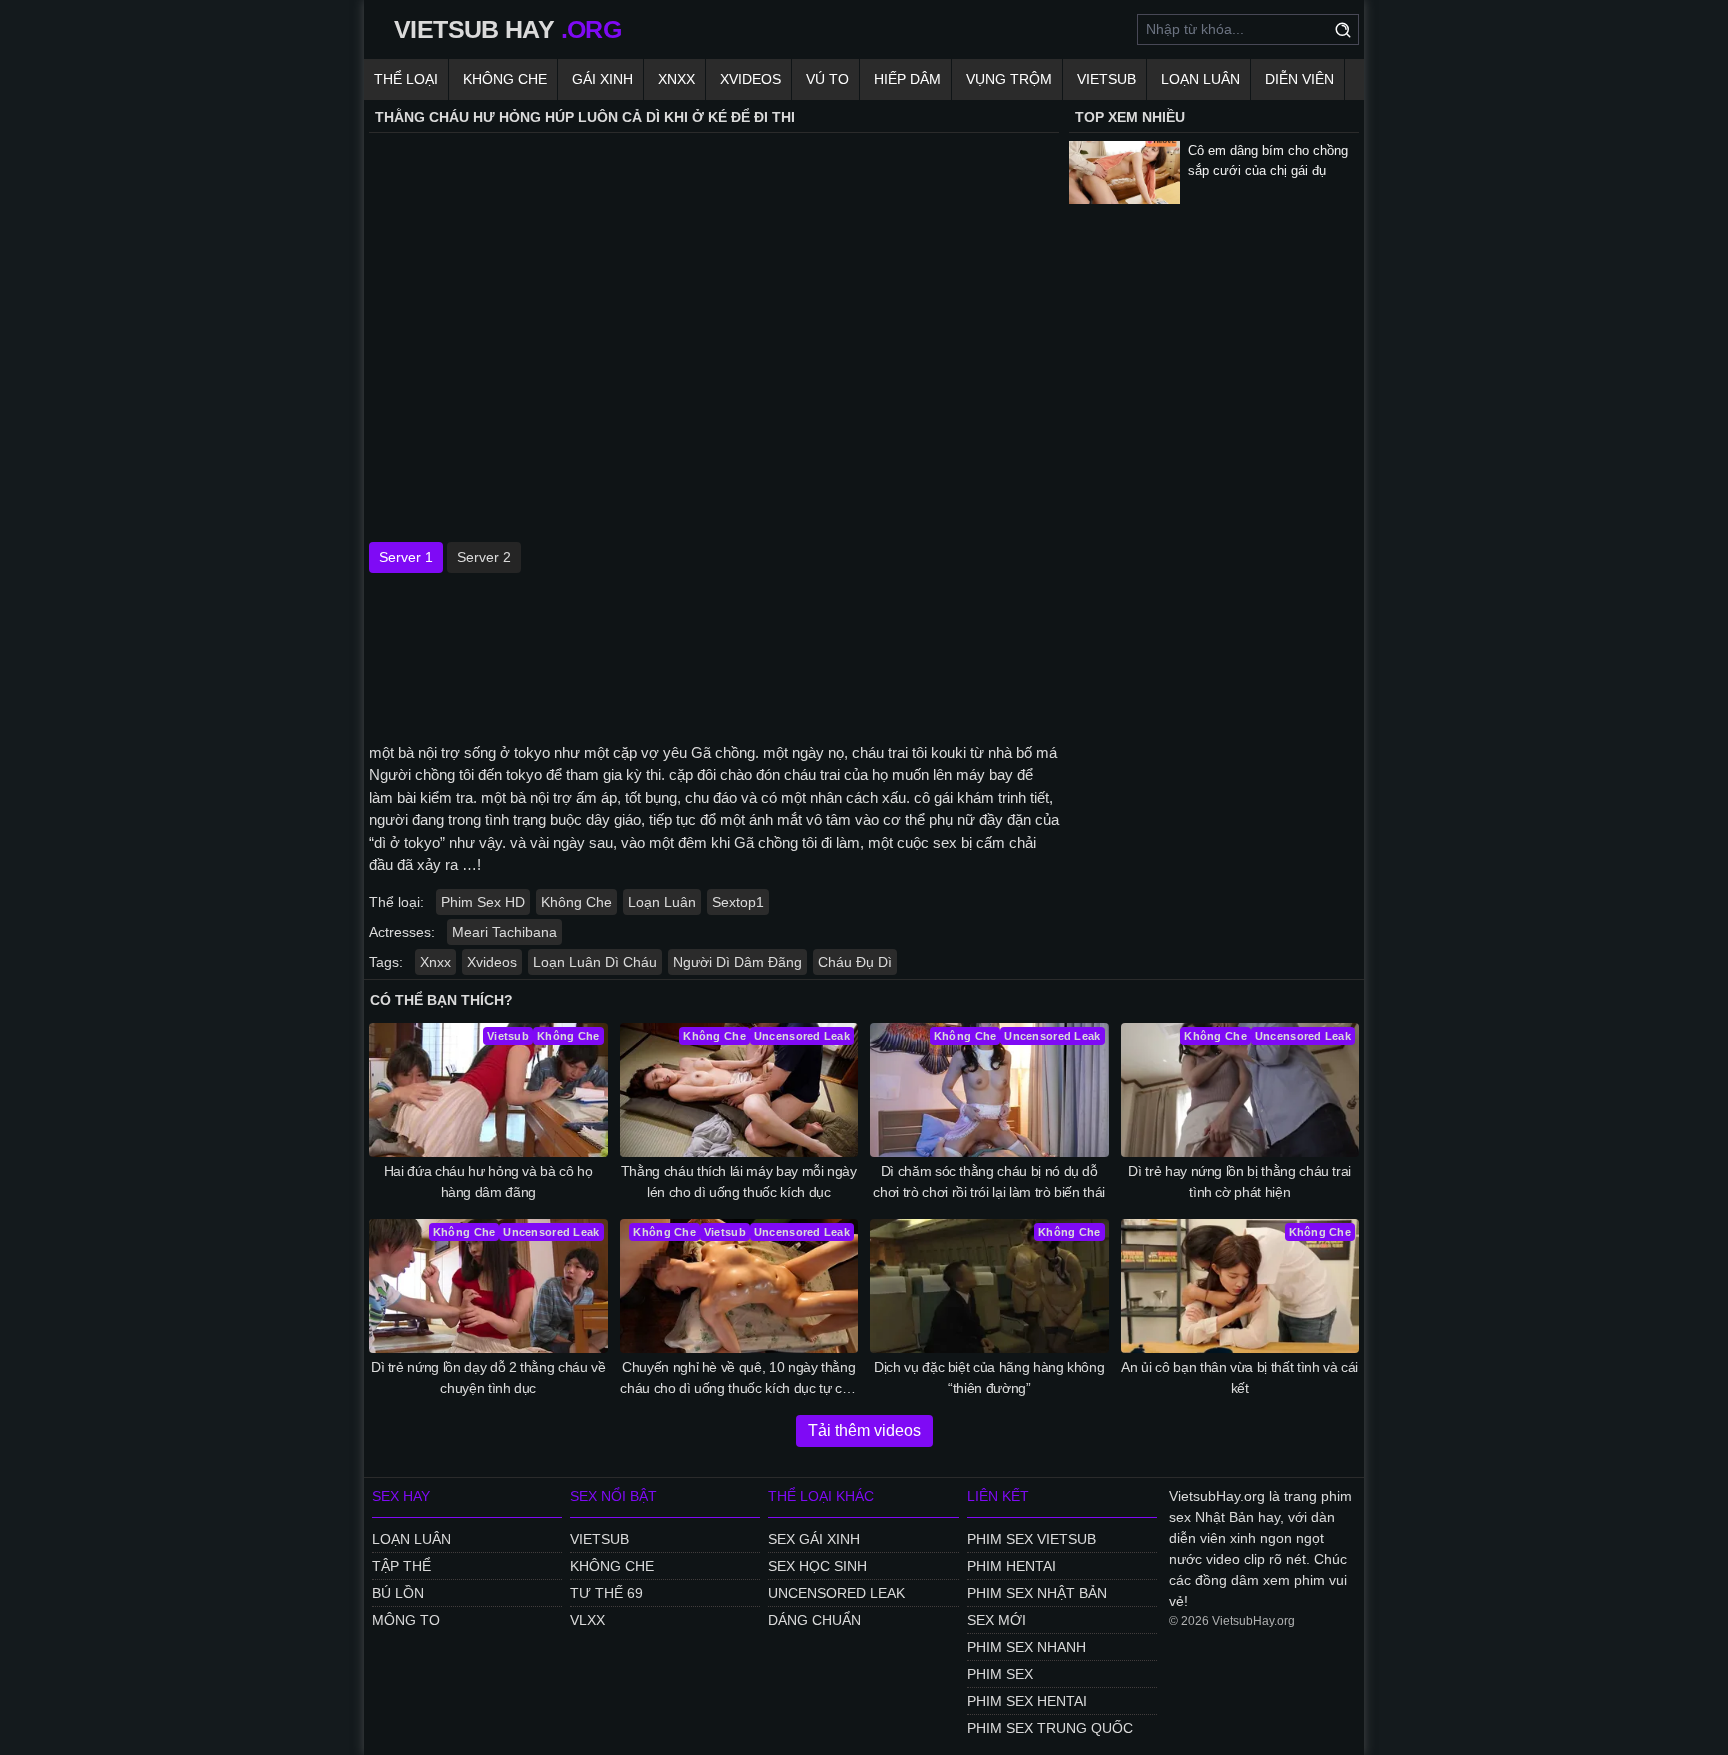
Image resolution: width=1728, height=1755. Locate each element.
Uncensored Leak (836, 1593)
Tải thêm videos (864, 1430)
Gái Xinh (602, 79)
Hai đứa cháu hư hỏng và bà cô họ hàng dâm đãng (488, 1181)
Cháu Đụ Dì (855, 962)
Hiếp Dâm (907, 79)
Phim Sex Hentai (1027, 1701)
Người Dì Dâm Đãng (737, 962)
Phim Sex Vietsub (1031, 1539)
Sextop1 (738, 902)
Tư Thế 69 (606, 1593)
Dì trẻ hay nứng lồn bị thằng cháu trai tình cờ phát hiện (1239, 1181)
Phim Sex (1000, 1674)
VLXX (587, 1620)
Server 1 (406, 557)
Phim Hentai (1011, 1566)
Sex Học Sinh (817, 1566)
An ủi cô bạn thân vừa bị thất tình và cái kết (1239, 1377)
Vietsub (1106, 79)
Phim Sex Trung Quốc (1050, 1728)
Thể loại (406, 79)
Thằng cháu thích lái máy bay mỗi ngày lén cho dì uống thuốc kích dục (739, 1181)
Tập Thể (401, 1566)
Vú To (827, 79)
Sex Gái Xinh (814, 1539)
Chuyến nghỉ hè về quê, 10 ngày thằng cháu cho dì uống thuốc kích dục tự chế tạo (738, 1379)
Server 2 (484, 557)
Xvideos (750, 79)
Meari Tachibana (504, 932)
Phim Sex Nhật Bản (1037, 1593)
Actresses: (402, 932)
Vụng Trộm (1009, 79)
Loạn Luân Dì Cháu (595, 962)
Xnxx (676, 79)
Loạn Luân (1200, 79)
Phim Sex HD (483, 902)
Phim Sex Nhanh (1026, 1647)
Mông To (406, 1620)
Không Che (505, 79)
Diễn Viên (1299, 79)
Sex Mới (996, 1620)
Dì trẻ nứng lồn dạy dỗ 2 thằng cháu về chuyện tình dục (488, 1377)
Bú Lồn (398, 1593)
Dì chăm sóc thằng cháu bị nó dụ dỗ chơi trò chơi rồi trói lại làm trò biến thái (989, 1181)
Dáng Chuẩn (814, 1620)
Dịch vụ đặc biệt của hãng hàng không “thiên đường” (989, 1377)
